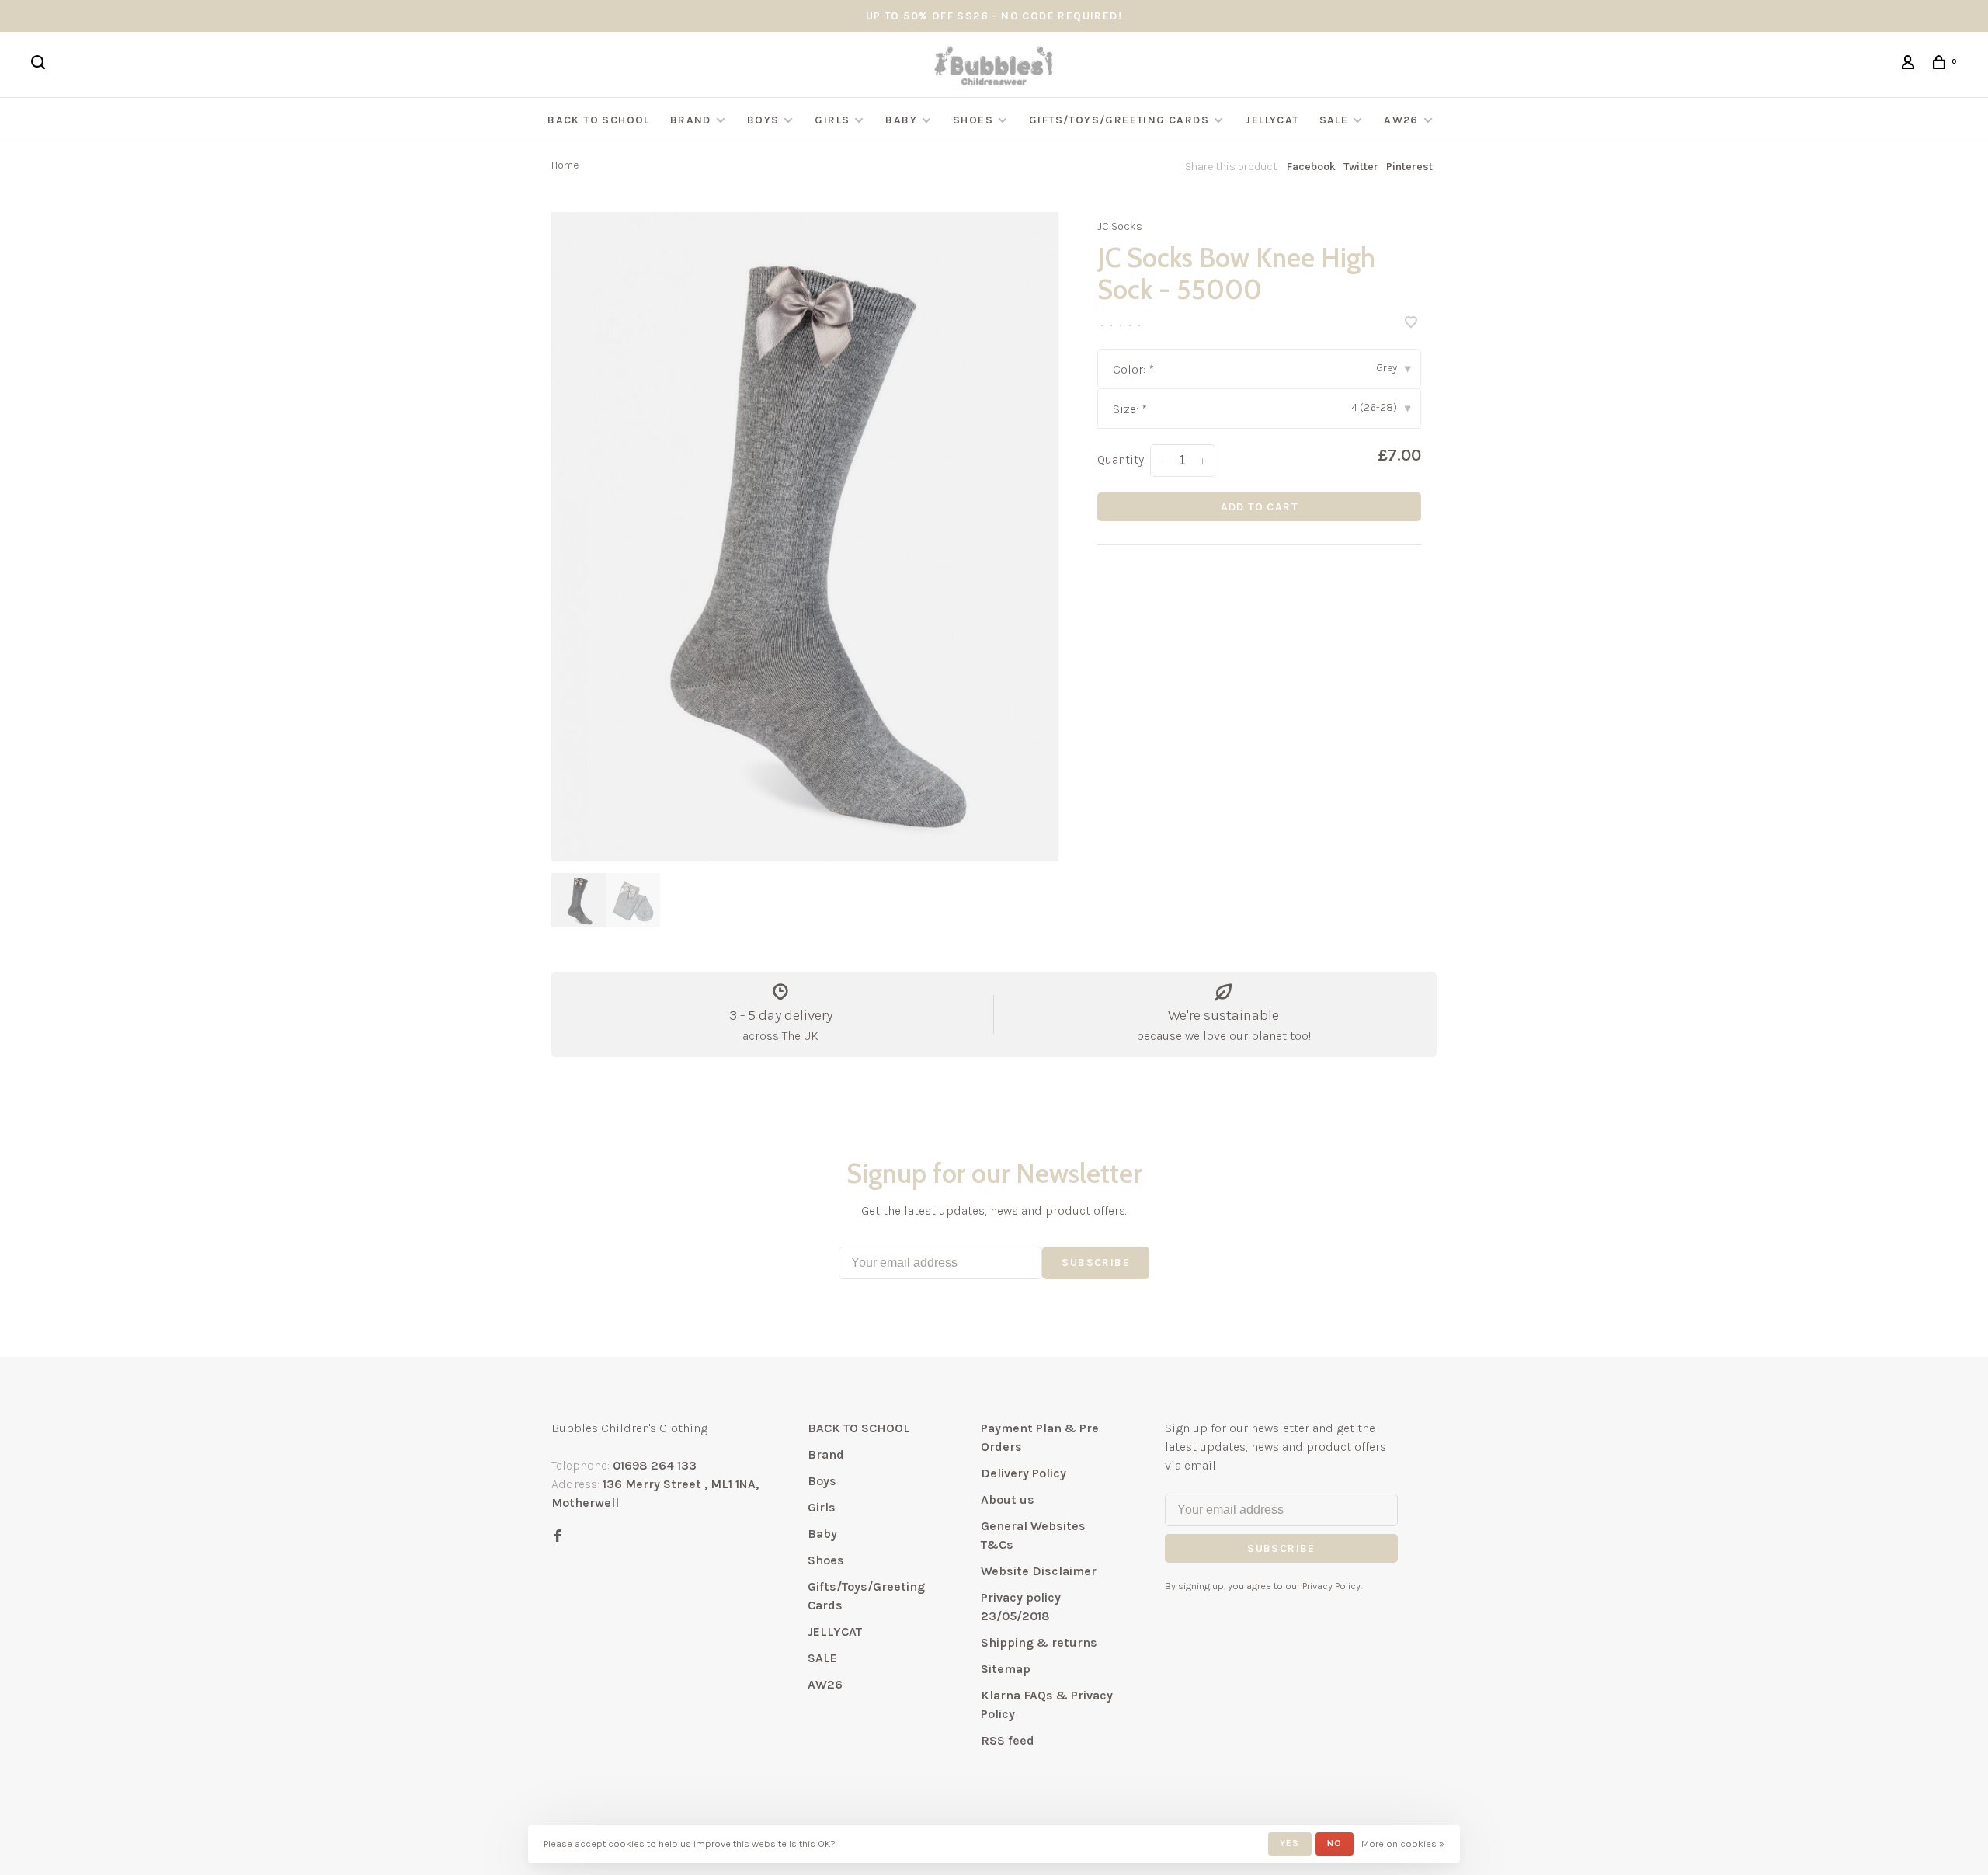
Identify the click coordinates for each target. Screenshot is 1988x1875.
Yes (1290, 1843)
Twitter (1361, 167)
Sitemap (1006, 1669)
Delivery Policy (1024, 1473)
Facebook (1311, 167)
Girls (832, 120)
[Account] (1910, 65)
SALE (1334, 120)
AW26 (1401, 120)
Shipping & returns (1039, 1642)
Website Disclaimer (1039, 1571)
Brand (691, 120)
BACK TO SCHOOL (599, 120)
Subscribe (1096, 1263)
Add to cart (1259, 507)
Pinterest (1409, 167)
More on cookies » (1403, 1844)
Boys (763, 120)
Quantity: (1122, 459)
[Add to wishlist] (1411, 324)
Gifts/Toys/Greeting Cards (1121, 120)
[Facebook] (558, 1537)
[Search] (40, 65)
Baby (901, 120)
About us (1008, 1499)
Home (565, 165)
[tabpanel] (805, 537)
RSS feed (1008, 1740)
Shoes (973, 120)
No (1335, 1843)
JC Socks (1120, 226)
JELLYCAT (1272, 120)
